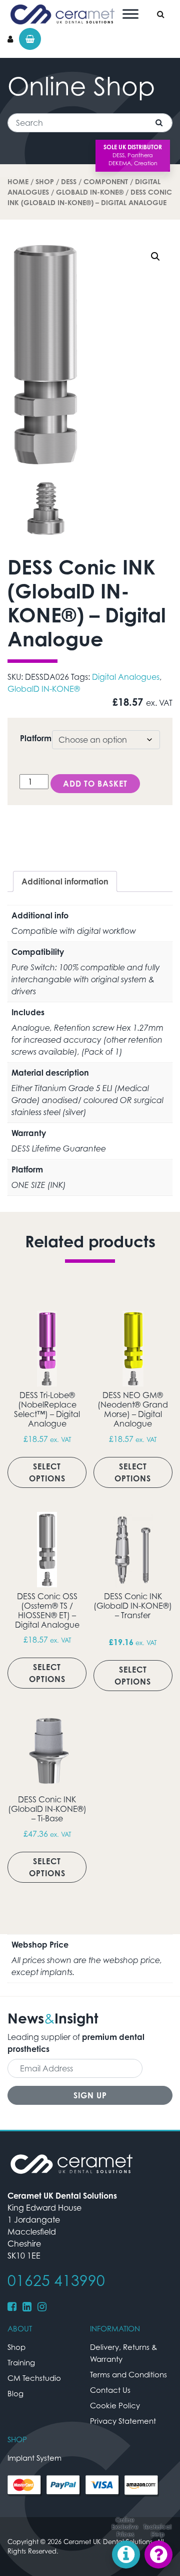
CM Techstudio (34, 2378)
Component (106, 181)
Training (21, 2362)
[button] (155, 257)
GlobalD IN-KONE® (90, 192)
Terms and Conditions (128, 2374)
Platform (36, 738)
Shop (45, 181)
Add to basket (95, 784)
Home (18, 181)
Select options (47, 1472)
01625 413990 (56, 2281)
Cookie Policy (115, 2405)
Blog (15, 2393)
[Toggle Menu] (130, 14)
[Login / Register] (10, 39)
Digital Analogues (126, 677)
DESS (69, 181)
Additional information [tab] (65, 881)
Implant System (34, 2458)
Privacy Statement (123, 2421)
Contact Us (110, 2390)
